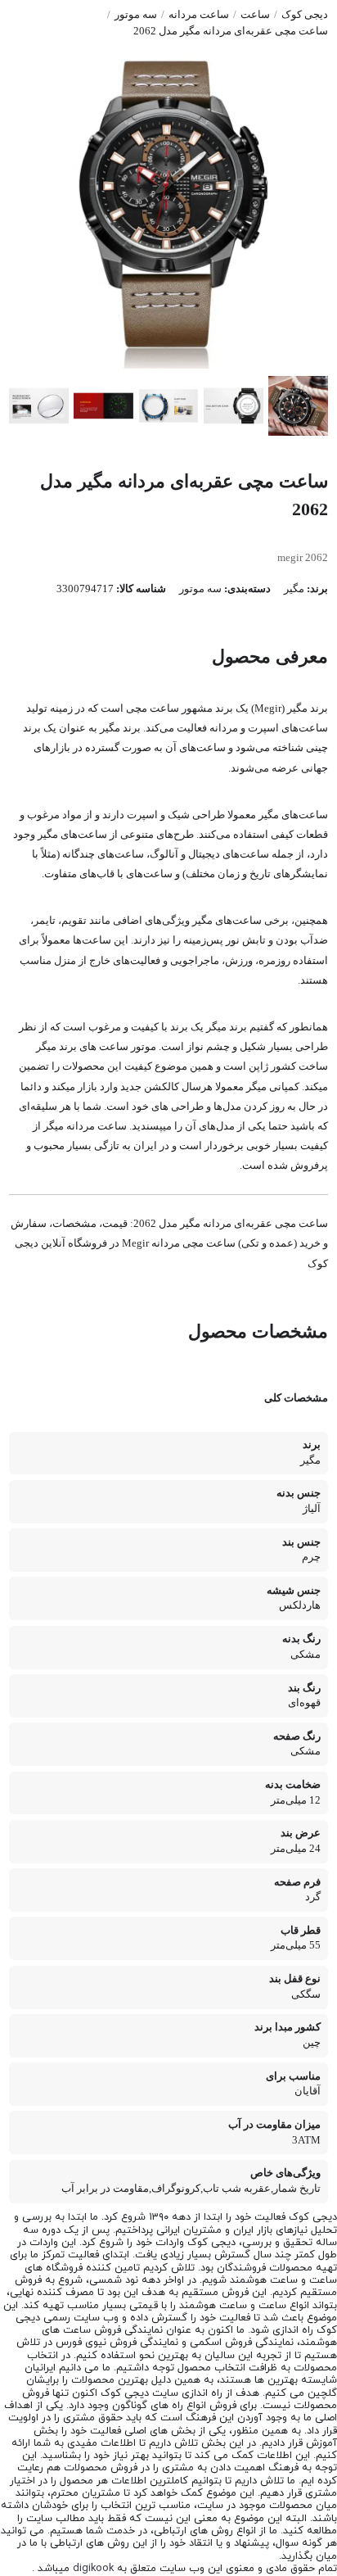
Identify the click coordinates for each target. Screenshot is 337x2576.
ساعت (255, 15)
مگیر (294, 589)
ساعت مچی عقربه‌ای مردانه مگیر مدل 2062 (231, 31)
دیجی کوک (305, 15)
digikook (93, 2569)
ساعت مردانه (199, 15)
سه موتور (136, 15)
